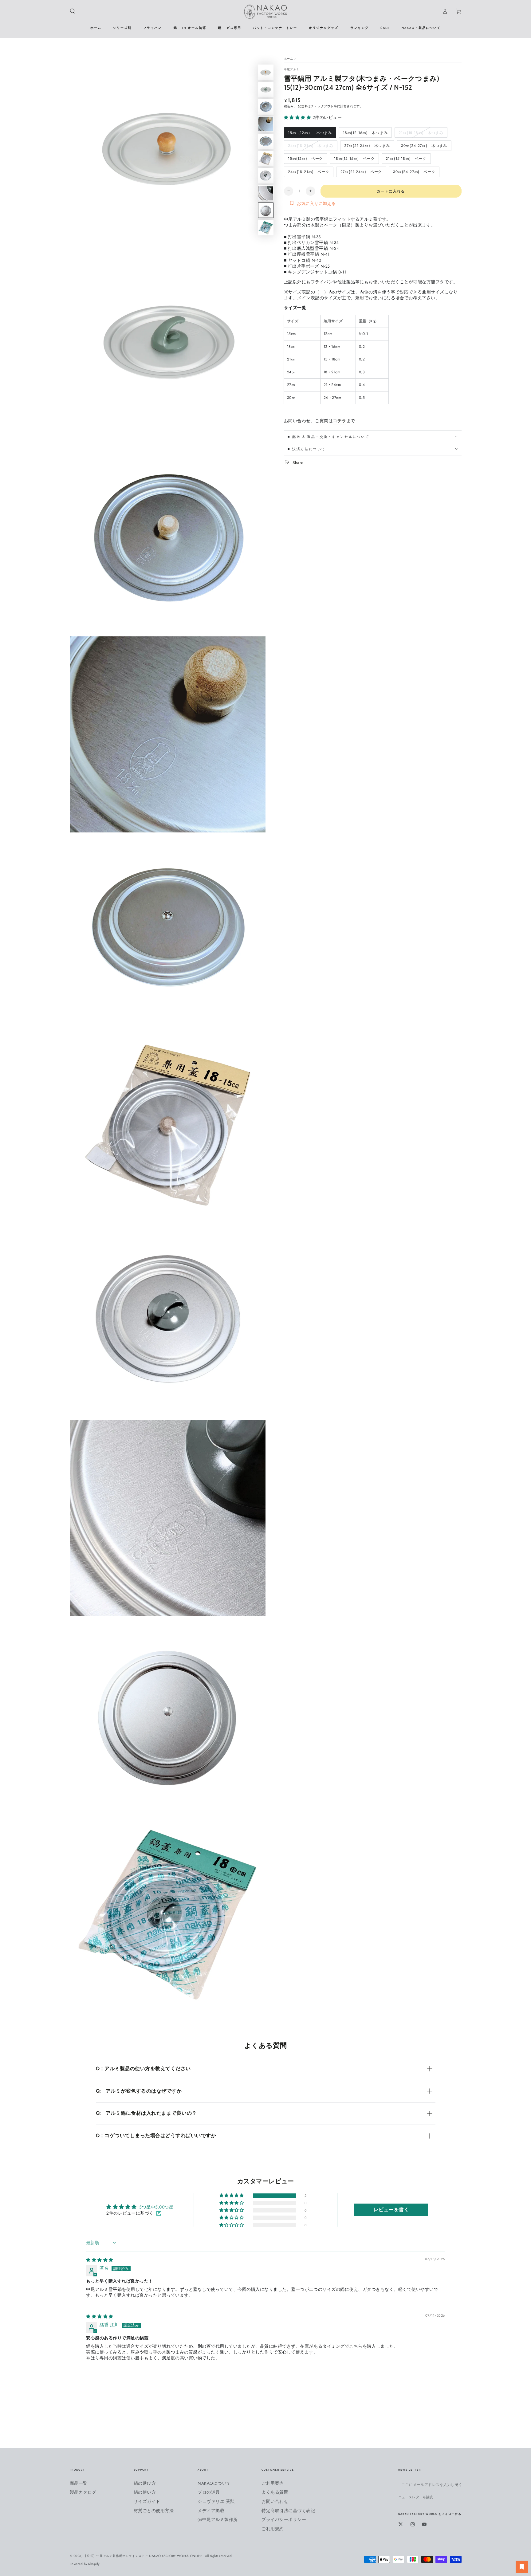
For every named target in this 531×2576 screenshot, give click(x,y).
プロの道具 (209, 2492)
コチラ (340, 421)
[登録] (458, 2485)
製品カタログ (83, 2492)
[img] (100, 2260)
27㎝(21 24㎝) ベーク (361, 173)
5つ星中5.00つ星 (156, 2207)
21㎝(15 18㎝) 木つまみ (421, 134)
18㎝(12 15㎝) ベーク (354, 160)
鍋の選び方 (145, 2483)
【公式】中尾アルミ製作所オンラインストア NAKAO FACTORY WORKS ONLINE (143, 2556)
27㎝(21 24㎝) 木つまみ (367, 147)
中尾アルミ (292, 69)
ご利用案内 (273, 2483)
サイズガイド (147, 2501)
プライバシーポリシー (284, 2519)
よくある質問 (275, 2492)
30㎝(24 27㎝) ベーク (414, 173)
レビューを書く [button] (391, 2210)
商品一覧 (79, 2483)
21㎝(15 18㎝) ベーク (406, 160)
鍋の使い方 (145, 2492)
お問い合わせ (275, 2501)
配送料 (303, 106)
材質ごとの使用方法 (154, 2511)
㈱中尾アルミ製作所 (218, 2519)
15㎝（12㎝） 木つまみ (310, 134)
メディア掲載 (211, 2511)
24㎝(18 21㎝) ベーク (309, 173)
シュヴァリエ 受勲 (216, 2501)
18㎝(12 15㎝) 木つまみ (365, 134)
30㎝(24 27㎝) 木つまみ (424, 147)
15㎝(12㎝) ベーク (305, 160)
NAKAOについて (214, 2483)
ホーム (289, 58)
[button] (73, 11)
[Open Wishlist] (522, 2567)
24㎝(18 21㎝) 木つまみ (310, 147)
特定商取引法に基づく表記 (288, 2511)
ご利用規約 (273, 2529)
